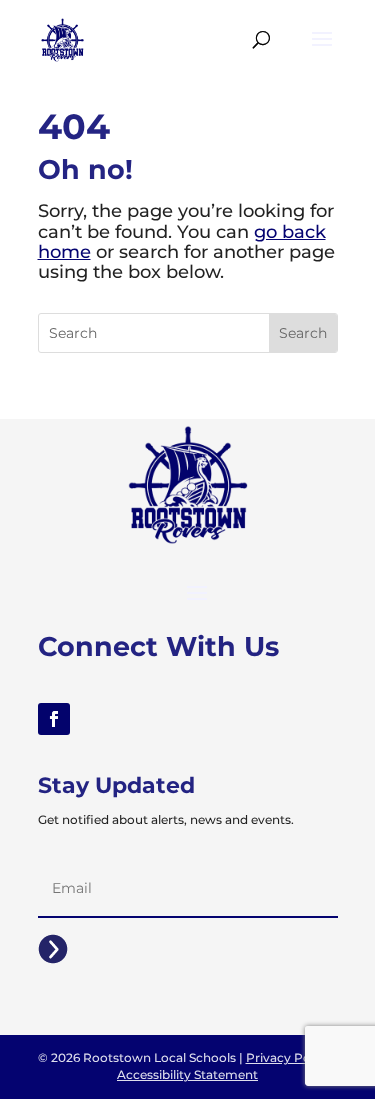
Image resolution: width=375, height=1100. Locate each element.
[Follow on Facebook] (54, 719)
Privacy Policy (288, 1057)
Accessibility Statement (187, 1074)
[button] (322, 52)
